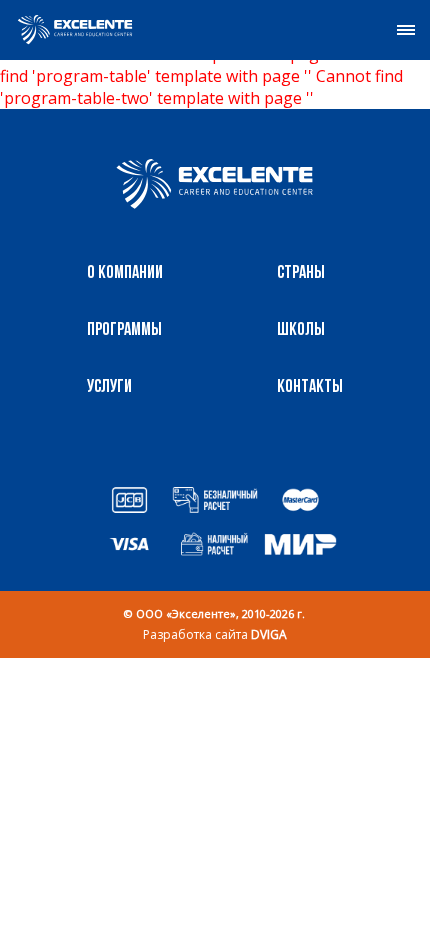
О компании (125, 274)
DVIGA (269, 634)
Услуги (109, 388)
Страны (301, 274)
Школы (301, 331)
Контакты (310, 388)
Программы (124, 331)
